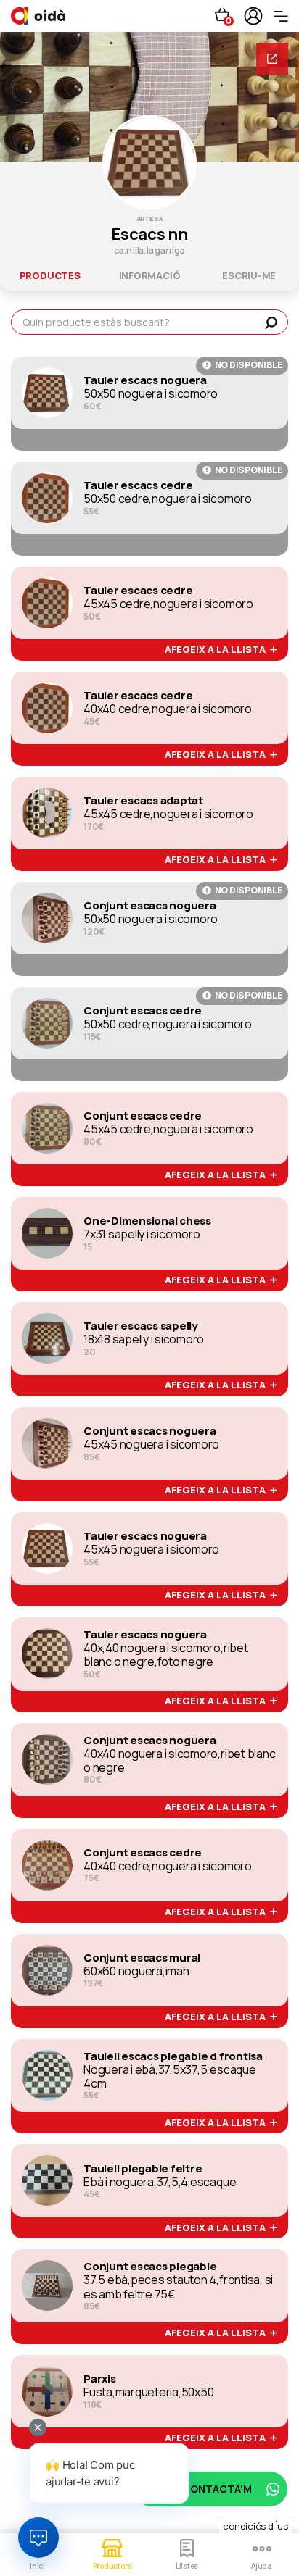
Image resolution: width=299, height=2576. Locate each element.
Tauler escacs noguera (145, 380)
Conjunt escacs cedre (143, 1011)
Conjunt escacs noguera (150, 906)
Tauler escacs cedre (138, 485)
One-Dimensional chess (147, 1221)
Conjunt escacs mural (142, 1958)
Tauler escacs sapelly (141, 1326)
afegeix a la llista (217, 650)
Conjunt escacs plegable (150, 2267)
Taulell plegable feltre (143, 2169)
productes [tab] (50, 275)
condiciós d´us (255, 2526)
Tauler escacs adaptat (143, 801)
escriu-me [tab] (249, 275)
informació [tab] (150, 275)
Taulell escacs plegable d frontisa (173, 2056)
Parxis (100, 2379)
